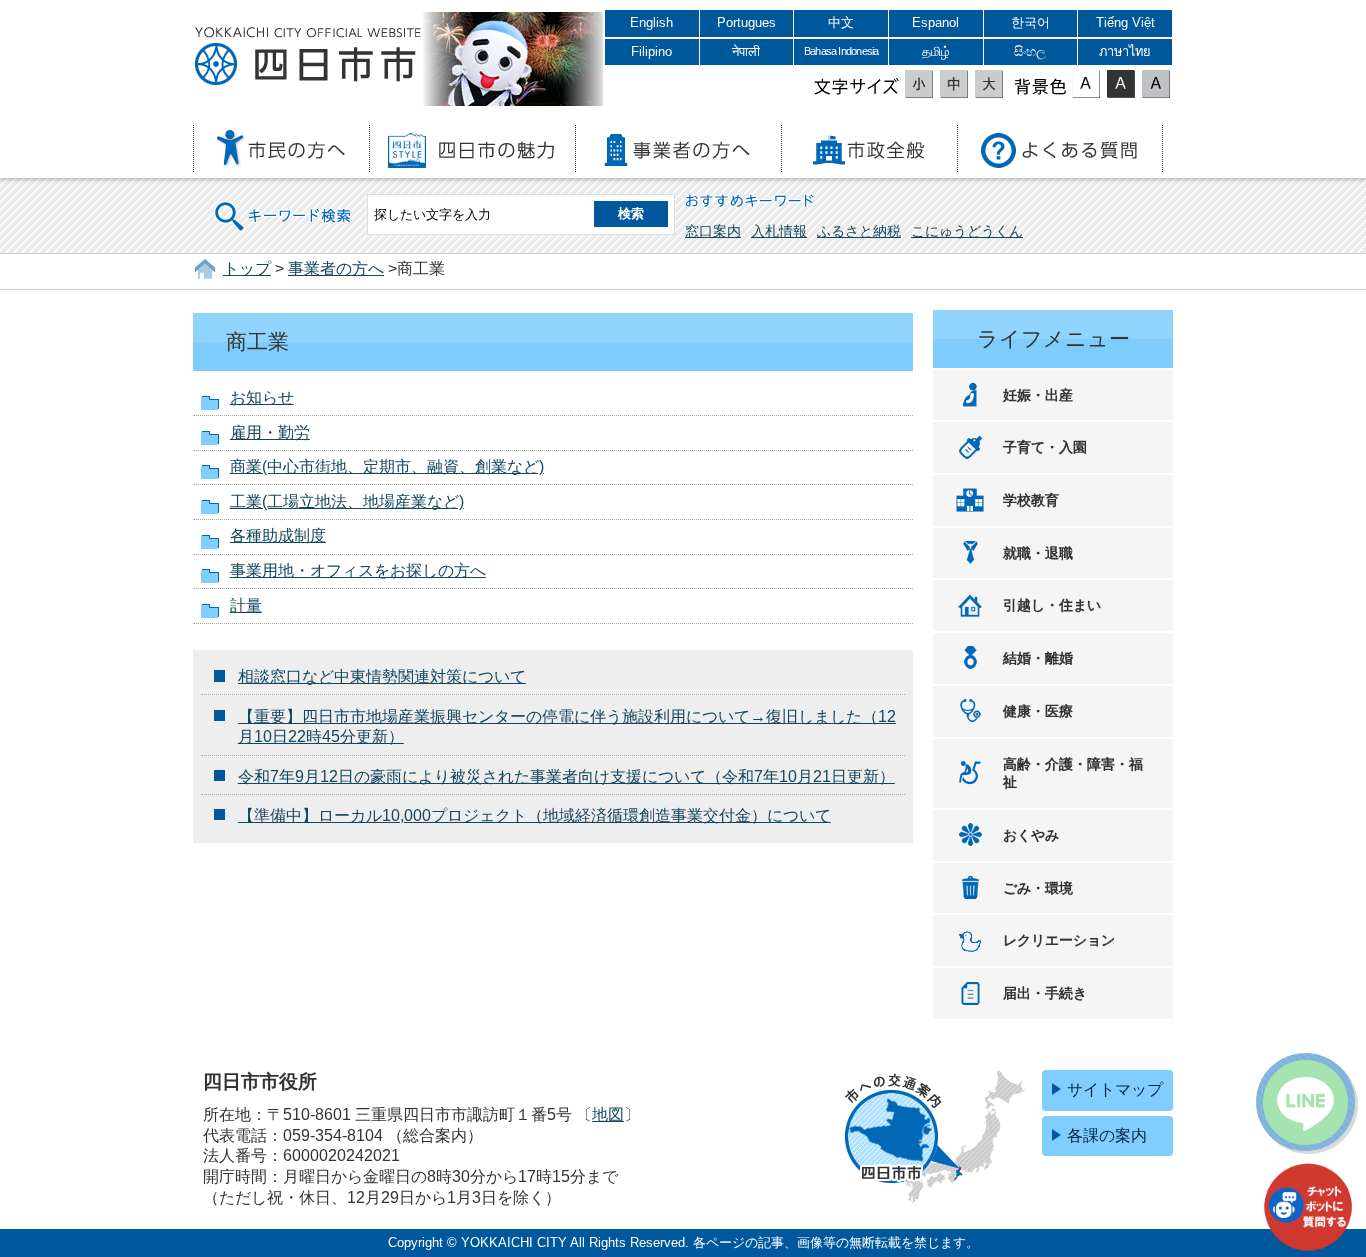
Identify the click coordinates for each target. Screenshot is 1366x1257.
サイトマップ (1115, 1089)
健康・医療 (1038, 711)
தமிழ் (936, 51)
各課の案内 (1107, 1135)
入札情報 (779, 231)
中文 (841, 22)
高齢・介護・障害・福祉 (1073, 773)
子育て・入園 (1045, 447)
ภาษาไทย (1125, 51)
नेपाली (746, 51)
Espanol (935, 22)
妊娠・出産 (1038, 395)
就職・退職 (1038, 553)
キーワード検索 (284, 203)
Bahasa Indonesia (841, 51)
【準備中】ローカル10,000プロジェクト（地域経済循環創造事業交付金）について (534, 815)
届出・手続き (1045, 993)
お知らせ (262, 397)
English (651, 22)
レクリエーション (1059, 940)
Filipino (651, 51)
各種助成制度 (278, 535)
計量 (246, 605)
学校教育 (1031, 500)
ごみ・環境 (1038, 888)
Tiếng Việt (1125, 22)
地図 (608, 1114)
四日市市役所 (308, 57)
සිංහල (1030, 51)
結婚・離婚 (1038, 658)
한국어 (1030, 22)
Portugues (746, 22)
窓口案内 (713, 231)
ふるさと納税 (859, 231)
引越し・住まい (1052, 605)
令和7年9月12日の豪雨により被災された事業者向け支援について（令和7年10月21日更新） (566, 776)
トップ (247, 268)
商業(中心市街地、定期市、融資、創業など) (387, 466)
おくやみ (1031, 835)
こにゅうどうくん (967, 231)
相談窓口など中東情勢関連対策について (382, 676)
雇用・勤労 (270, 432)
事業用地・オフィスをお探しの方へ (358, 570)
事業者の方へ (336, 268)
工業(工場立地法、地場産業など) (347, 501)
